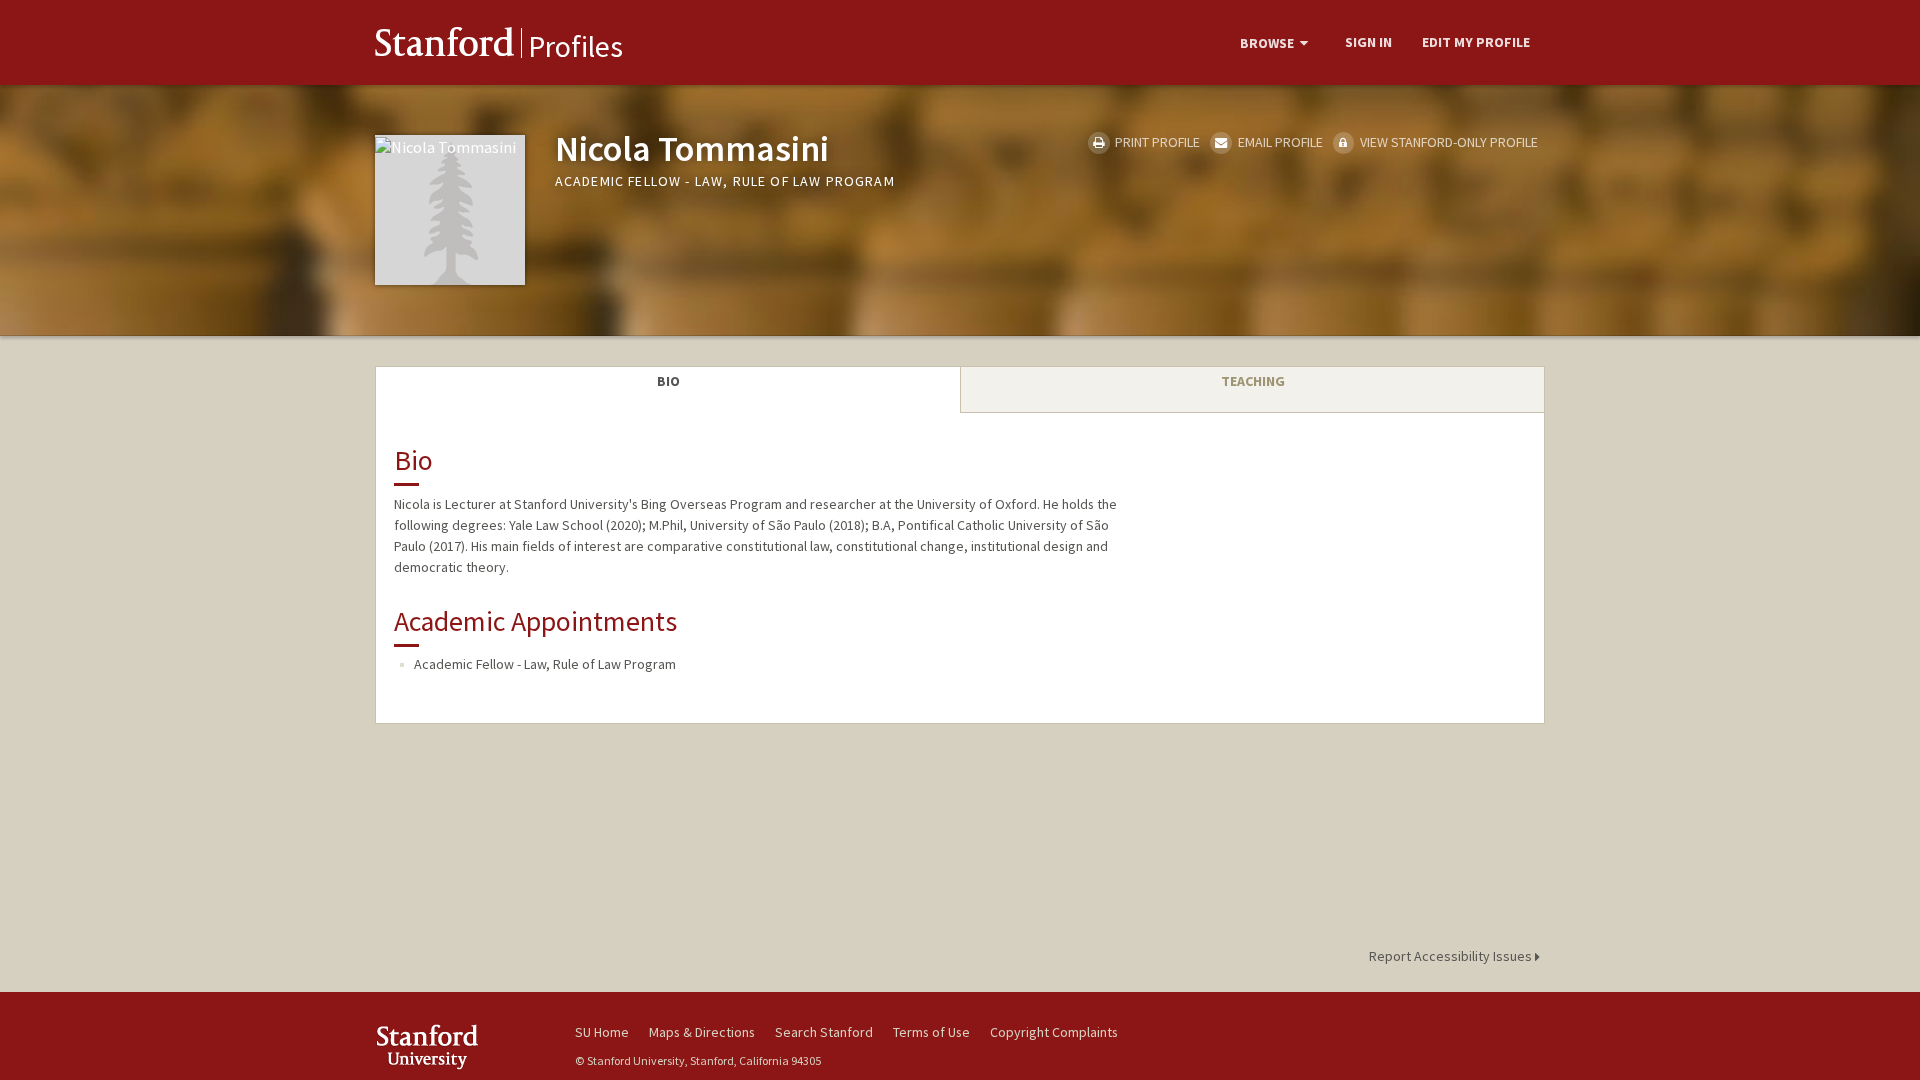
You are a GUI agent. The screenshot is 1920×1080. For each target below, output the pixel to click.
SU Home (602, 1032)
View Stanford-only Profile (1447, 142)
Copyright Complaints (1054, 1032)
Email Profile (1278, 142)
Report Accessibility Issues (1452, 956)
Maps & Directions (702, 1032)
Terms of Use (931, 1032)
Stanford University (460, 1046)
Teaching (1253, 381)
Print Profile (1156, 142)
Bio (668, 381)
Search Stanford (824, 1032)
